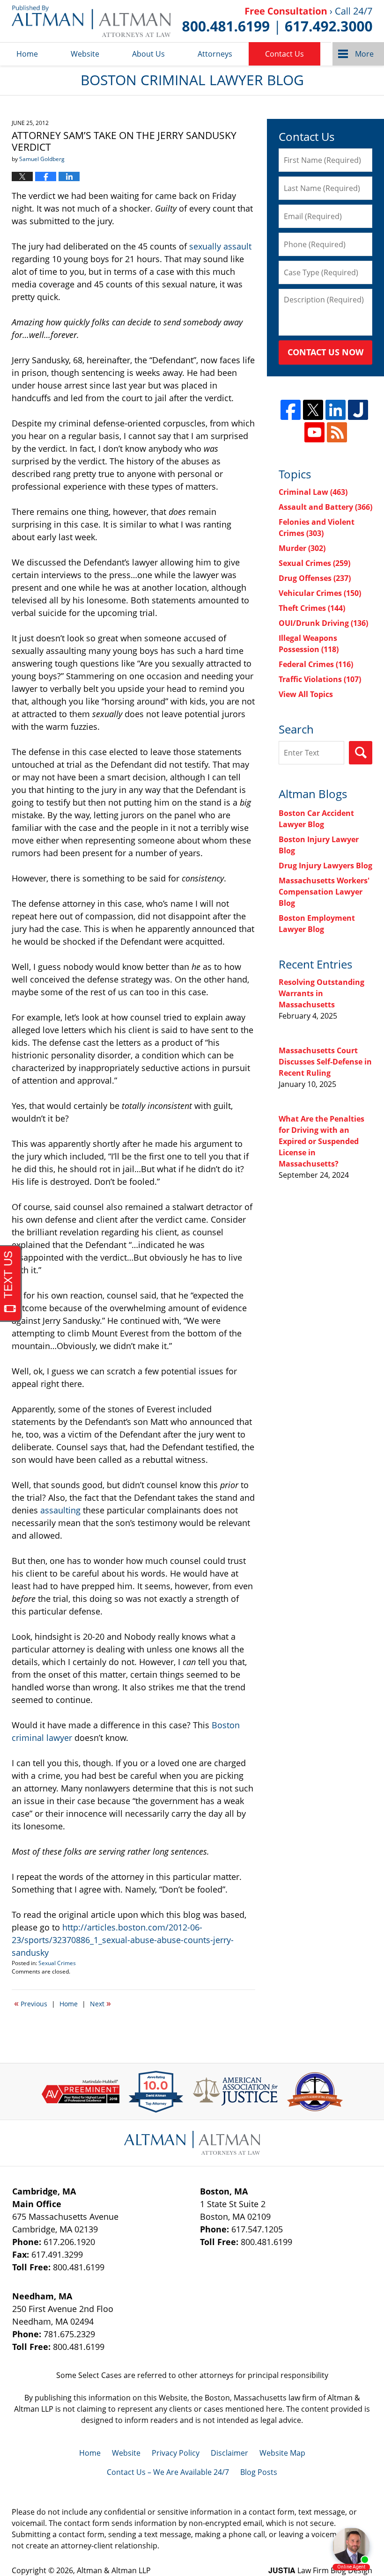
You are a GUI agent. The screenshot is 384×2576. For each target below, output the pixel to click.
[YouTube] (314, 432)
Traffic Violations (320, 679)
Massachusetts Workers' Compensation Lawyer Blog (324, 892)
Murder (302, 548)
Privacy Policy (176, 2453)
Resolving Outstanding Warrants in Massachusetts (321, 993)
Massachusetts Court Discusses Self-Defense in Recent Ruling (325, 1062)
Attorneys (215, 54)
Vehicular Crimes (320, 593)
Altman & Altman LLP (114, 2570)
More (364, 54)
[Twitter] (313, 410)
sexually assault (220, 246)
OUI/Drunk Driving (323, 623)
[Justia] (358, 410)
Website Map (282, 2453)
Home (27, 54)
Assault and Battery (325, 507)
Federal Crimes (316, 664)
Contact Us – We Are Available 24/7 (168, 2472)
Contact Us (284, 54)
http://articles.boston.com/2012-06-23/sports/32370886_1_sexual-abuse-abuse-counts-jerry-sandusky (123, 1940)
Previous (31, 2003)
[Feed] (337, 432)
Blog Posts (259, 2472)
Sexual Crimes (57, 1963)
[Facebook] (291, 410)
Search (361, 753)
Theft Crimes (312, 608)
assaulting (62, 1510)
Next (100, 2003)
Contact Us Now (325, 352)
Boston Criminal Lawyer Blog (91, 21)
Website (85, 54)
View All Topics (306, 694)
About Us (148, 54)
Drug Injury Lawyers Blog (325, 866)
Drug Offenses (315, 578)
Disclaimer (229, 2453)
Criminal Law (313, 492)
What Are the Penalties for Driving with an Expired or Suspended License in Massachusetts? (321, 1141)
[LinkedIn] (336, 410)
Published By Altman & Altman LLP (277, 21)
